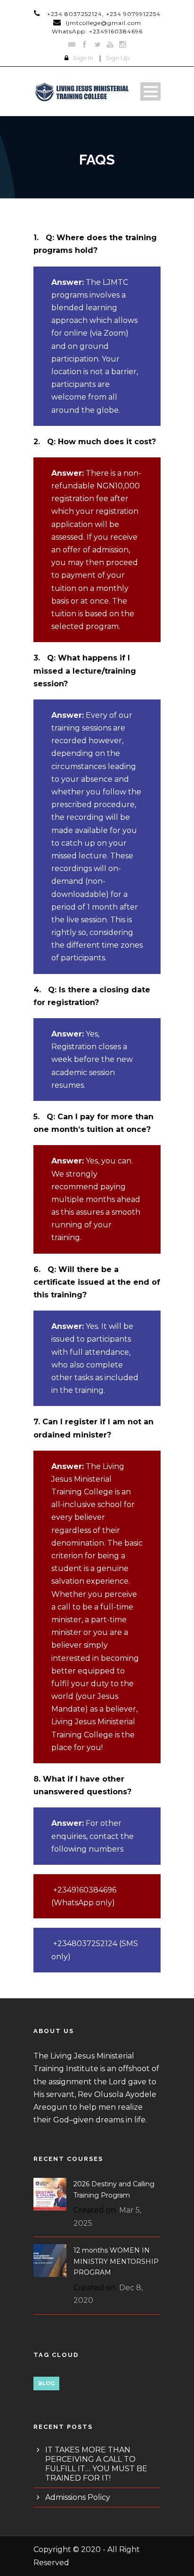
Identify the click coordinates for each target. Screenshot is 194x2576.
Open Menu (150, 91)
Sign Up (117, 58)
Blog (46, 2383)
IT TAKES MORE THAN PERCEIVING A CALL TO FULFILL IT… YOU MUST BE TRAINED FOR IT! (96, 2464)
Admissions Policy (78, 2497)
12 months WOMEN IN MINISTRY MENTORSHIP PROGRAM (116, 2262)
